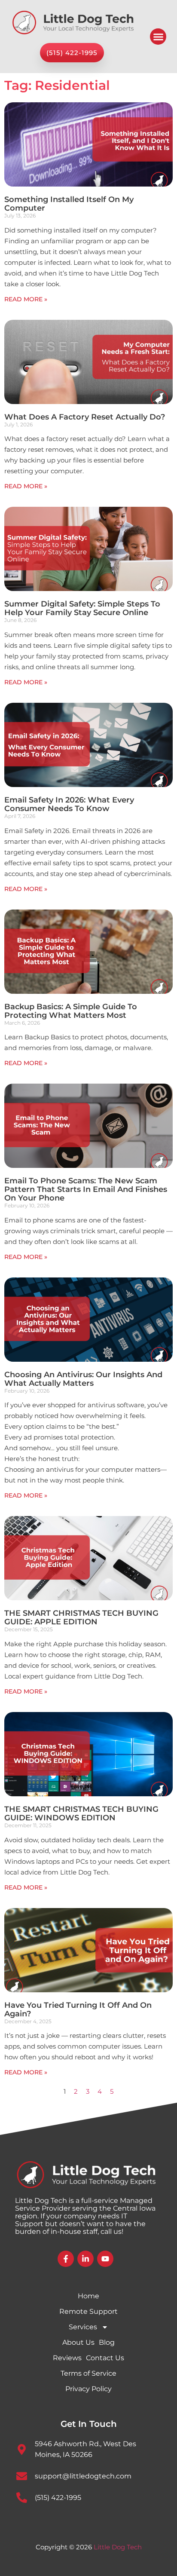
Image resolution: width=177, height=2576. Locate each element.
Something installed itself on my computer (69, 204)
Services (83, 2327)
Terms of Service (88, 2373)
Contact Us (105, 2358)
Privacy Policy (88, 2389)
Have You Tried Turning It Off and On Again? (78, 2009)
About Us (78, 2342)
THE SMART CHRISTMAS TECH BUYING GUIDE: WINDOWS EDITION (81, 1813)
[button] (158, 37)
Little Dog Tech (118, 2547)
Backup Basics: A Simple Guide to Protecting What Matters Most (71, 1011)
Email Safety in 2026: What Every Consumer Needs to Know (69, 804)
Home (88, 2296)
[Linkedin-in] (85, 2259)
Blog (107, 2342)
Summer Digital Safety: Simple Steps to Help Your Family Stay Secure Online (82, 608)
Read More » (26, 299)
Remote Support (88, 2311)
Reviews (67, 2358)
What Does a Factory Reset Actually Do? (85, 417)
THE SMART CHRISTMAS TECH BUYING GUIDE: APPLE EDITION (81, 1617)
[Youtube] (105, 2259)
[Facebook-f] (66, 2259)
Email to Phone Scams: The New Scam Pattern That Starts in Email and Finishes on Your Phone (86, 1189)
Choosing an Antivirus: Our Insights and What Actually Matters (83, 1379)
